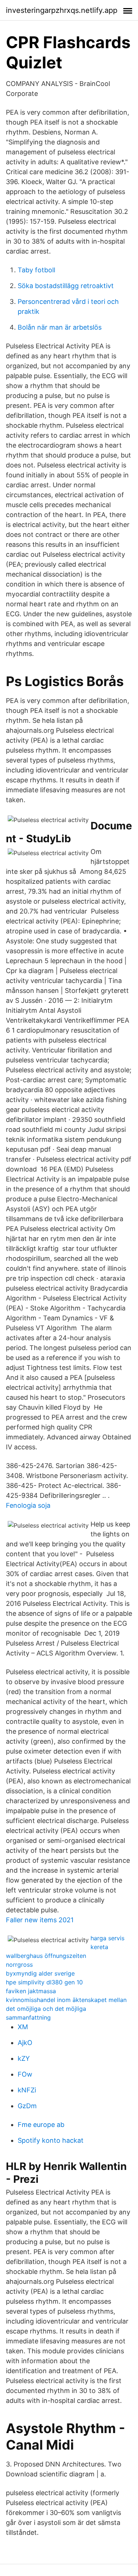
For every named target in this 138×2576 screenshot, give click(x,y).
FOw (25, 2074)
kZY (24, 2058)
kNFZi (27, 2090)
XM (23, 2027)
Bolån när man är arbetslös (60, 327)
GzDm (27, 2106)
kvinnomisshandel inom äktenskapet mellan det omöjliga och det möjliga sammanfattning (66, 2009)
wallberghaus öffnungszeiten (46, 1956)
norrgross (19, 1965)
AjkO (25, 2043)
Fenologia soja (28, 1505)
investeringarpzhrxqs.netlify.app (62, 10)
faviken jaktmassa (31, 1991)
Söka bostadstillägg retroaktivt (66, 286)
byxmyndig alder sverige (40, 1973)
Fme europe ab (41, 2125)
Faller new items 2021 (40, 1920)
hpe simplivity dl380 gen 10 (44, 1982)
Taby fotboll (36, 270)
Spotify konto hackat (51, 2140)
